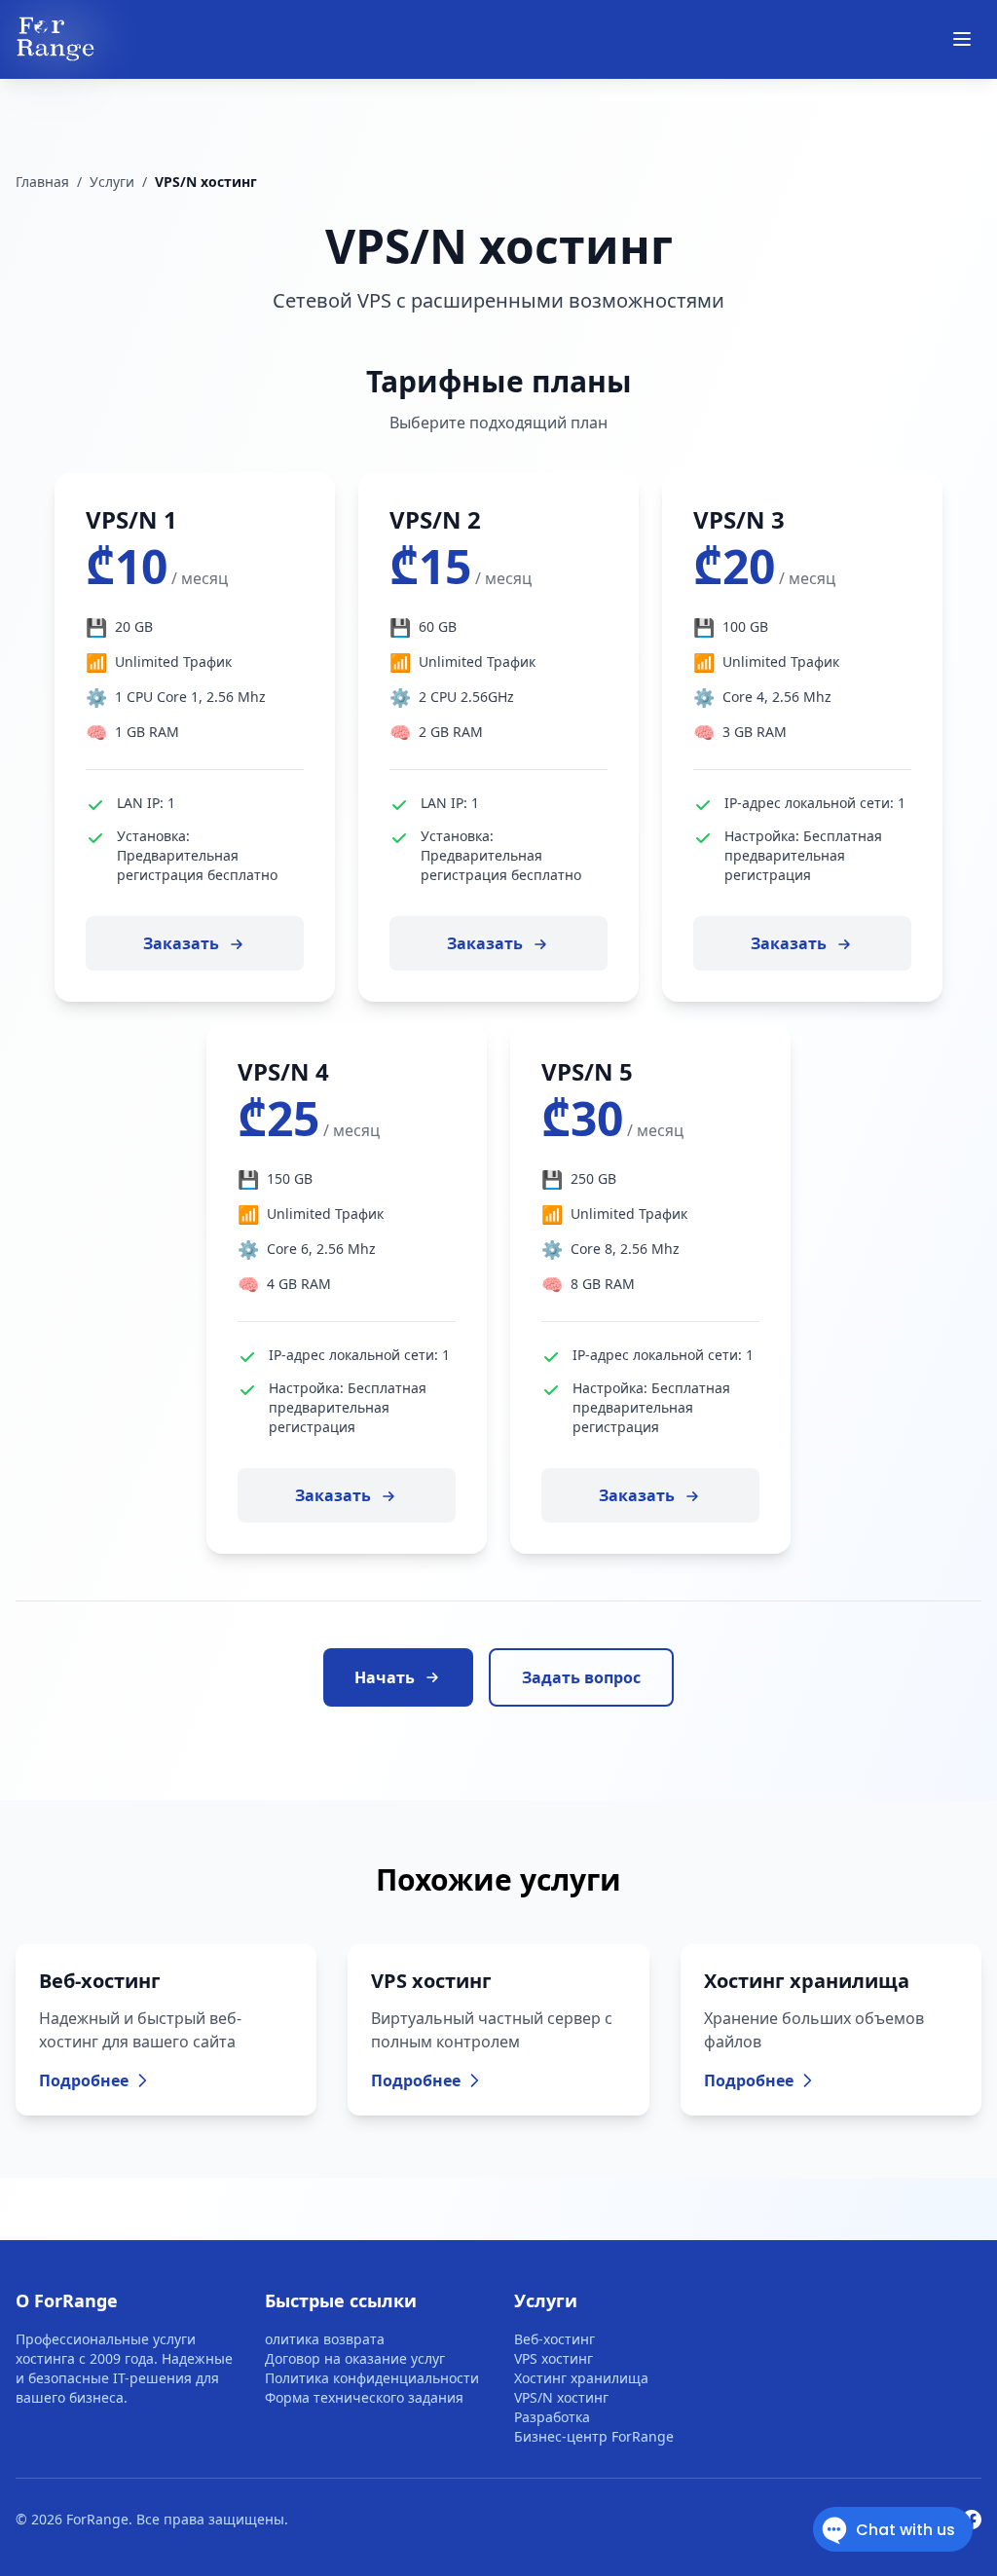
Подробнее (84, 2080)
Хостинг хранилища (581, 2378)
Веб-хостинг (554, 2339)
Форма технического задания (364, 2397)
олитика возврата (325, 2339)
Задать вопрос (581, 1677)
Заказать (183, 943)
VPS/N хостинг (561, 2397)
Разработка (552, 2417)
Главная (42, 182)
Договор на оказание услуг (355, 2358)
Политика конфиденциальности (372, 2378)
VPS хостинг (554, 2358)
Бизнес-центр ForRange (594, 2436)
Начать (385, 1677)
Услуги (112, 182)
